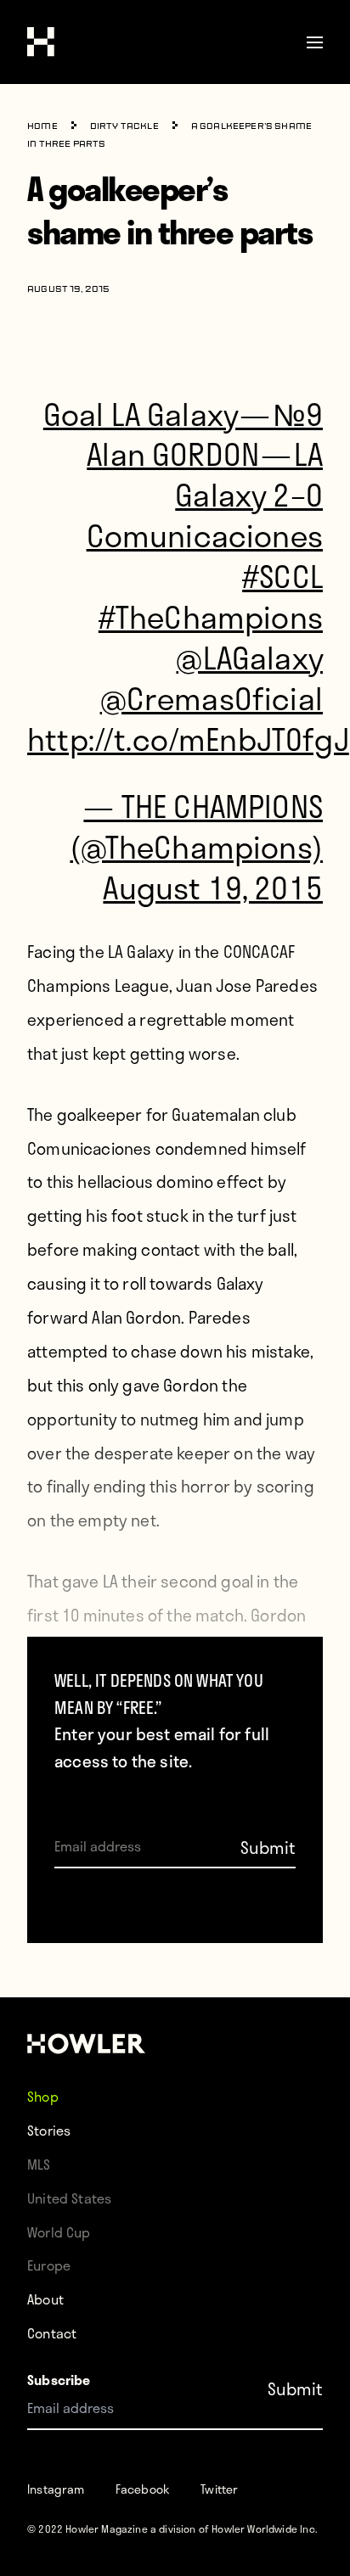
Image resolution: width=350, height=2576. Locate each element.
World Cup (59, 2232)
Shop (43, 2096)
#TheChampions (211, 616)
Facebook (143, 2489)
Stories (49, 2130)
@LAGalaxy (249, 657)
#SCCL (282, 576)
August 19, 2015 (213, 887)
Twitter (219, 2489)
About (45, 2299)
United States (69, 2198)
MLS (39, 2164)
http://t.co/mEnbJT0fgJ (188, 739)
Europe (49, 2265)
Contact (52, 2333)
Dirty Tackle (124, 127)
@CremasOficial (212, 698)
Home (42, 127)
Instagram (56, 2489)
